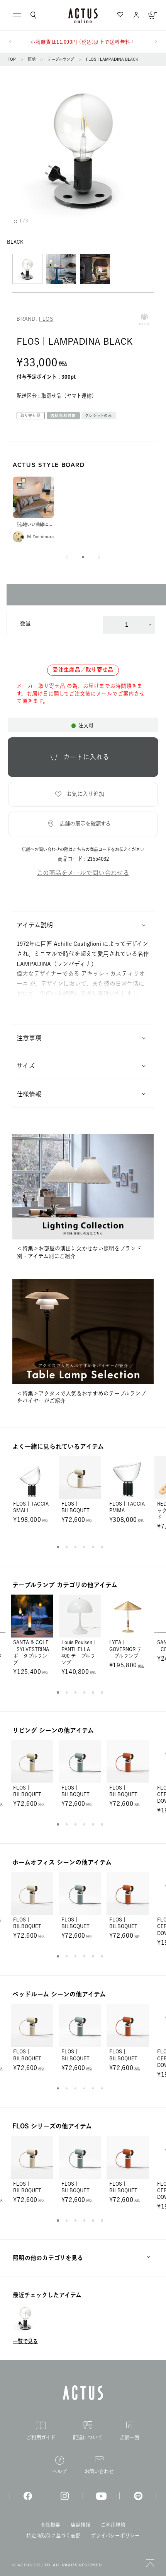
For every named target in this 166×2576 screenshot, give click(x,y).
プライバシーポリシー (115, 2536)
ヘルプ (59, 2471)
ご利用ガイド (41, 2437)
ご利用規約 (113, 2525)
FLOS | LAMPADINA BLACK (112, 59)
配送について (88, 2437)
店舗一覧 (130, 2437)
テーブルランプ (61, 59)
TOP (12, 59)
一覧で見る (25, 2341)
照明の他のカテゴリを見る (48, 2258)
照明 (32, 59)
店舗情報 (80, 2525)
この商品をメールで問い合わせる (83, 873)
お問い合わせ (99, 2471)
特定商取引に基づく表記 (53, 2536)
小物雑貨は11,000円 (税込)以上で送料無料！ (83, 42)
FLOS (46, 319)
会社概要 (50, 2525)
